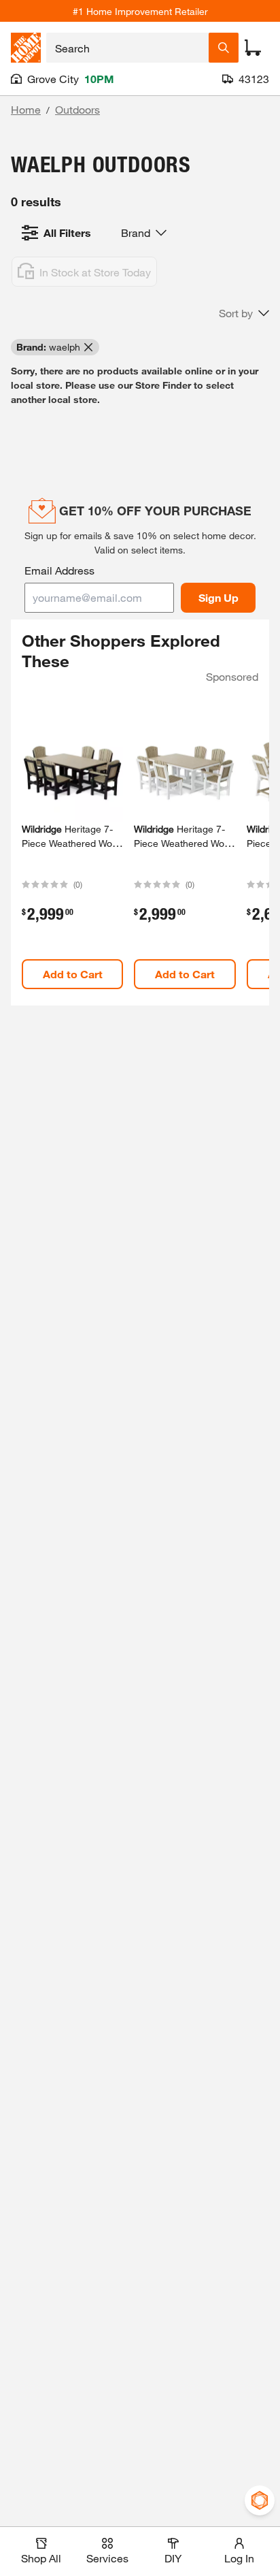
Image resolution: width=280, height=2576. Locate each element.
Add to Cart (73, 974)
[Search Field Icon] (224, 48)
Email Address (59, 570)
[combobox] (127, 48)
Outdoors (77, 109)
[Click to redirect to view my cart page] (253, 48)
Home (26, 109)
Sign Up (218, 597)
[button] (244, 313)
